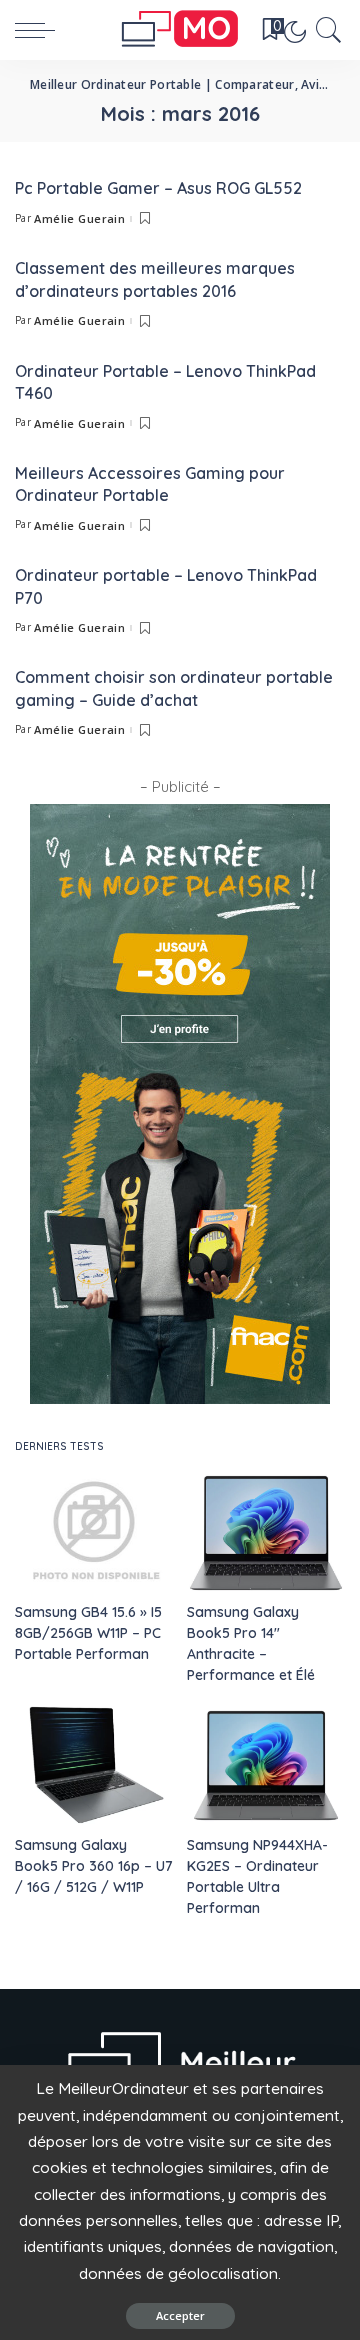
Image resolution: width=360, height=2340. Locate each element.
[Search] (325, 30)
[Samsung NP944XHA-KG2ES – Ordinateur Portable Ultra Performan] (266, 1765)
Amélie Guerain (79, 218)
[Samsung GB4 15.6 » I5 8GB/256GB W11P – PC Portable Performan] (94, 1533)
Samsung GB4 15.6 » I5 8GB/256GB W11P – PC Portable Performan (88, 1633)
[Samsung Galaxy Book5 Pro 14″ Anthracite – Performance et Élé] (266, 1533)
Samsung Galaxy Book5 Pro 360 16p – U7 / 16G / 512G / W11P (94, 1866)
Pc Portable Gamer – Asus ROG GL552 (158, 188)
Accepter (180, 2315)
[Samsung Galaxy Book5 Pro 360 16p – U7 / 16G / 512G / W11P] (94, 1765)
